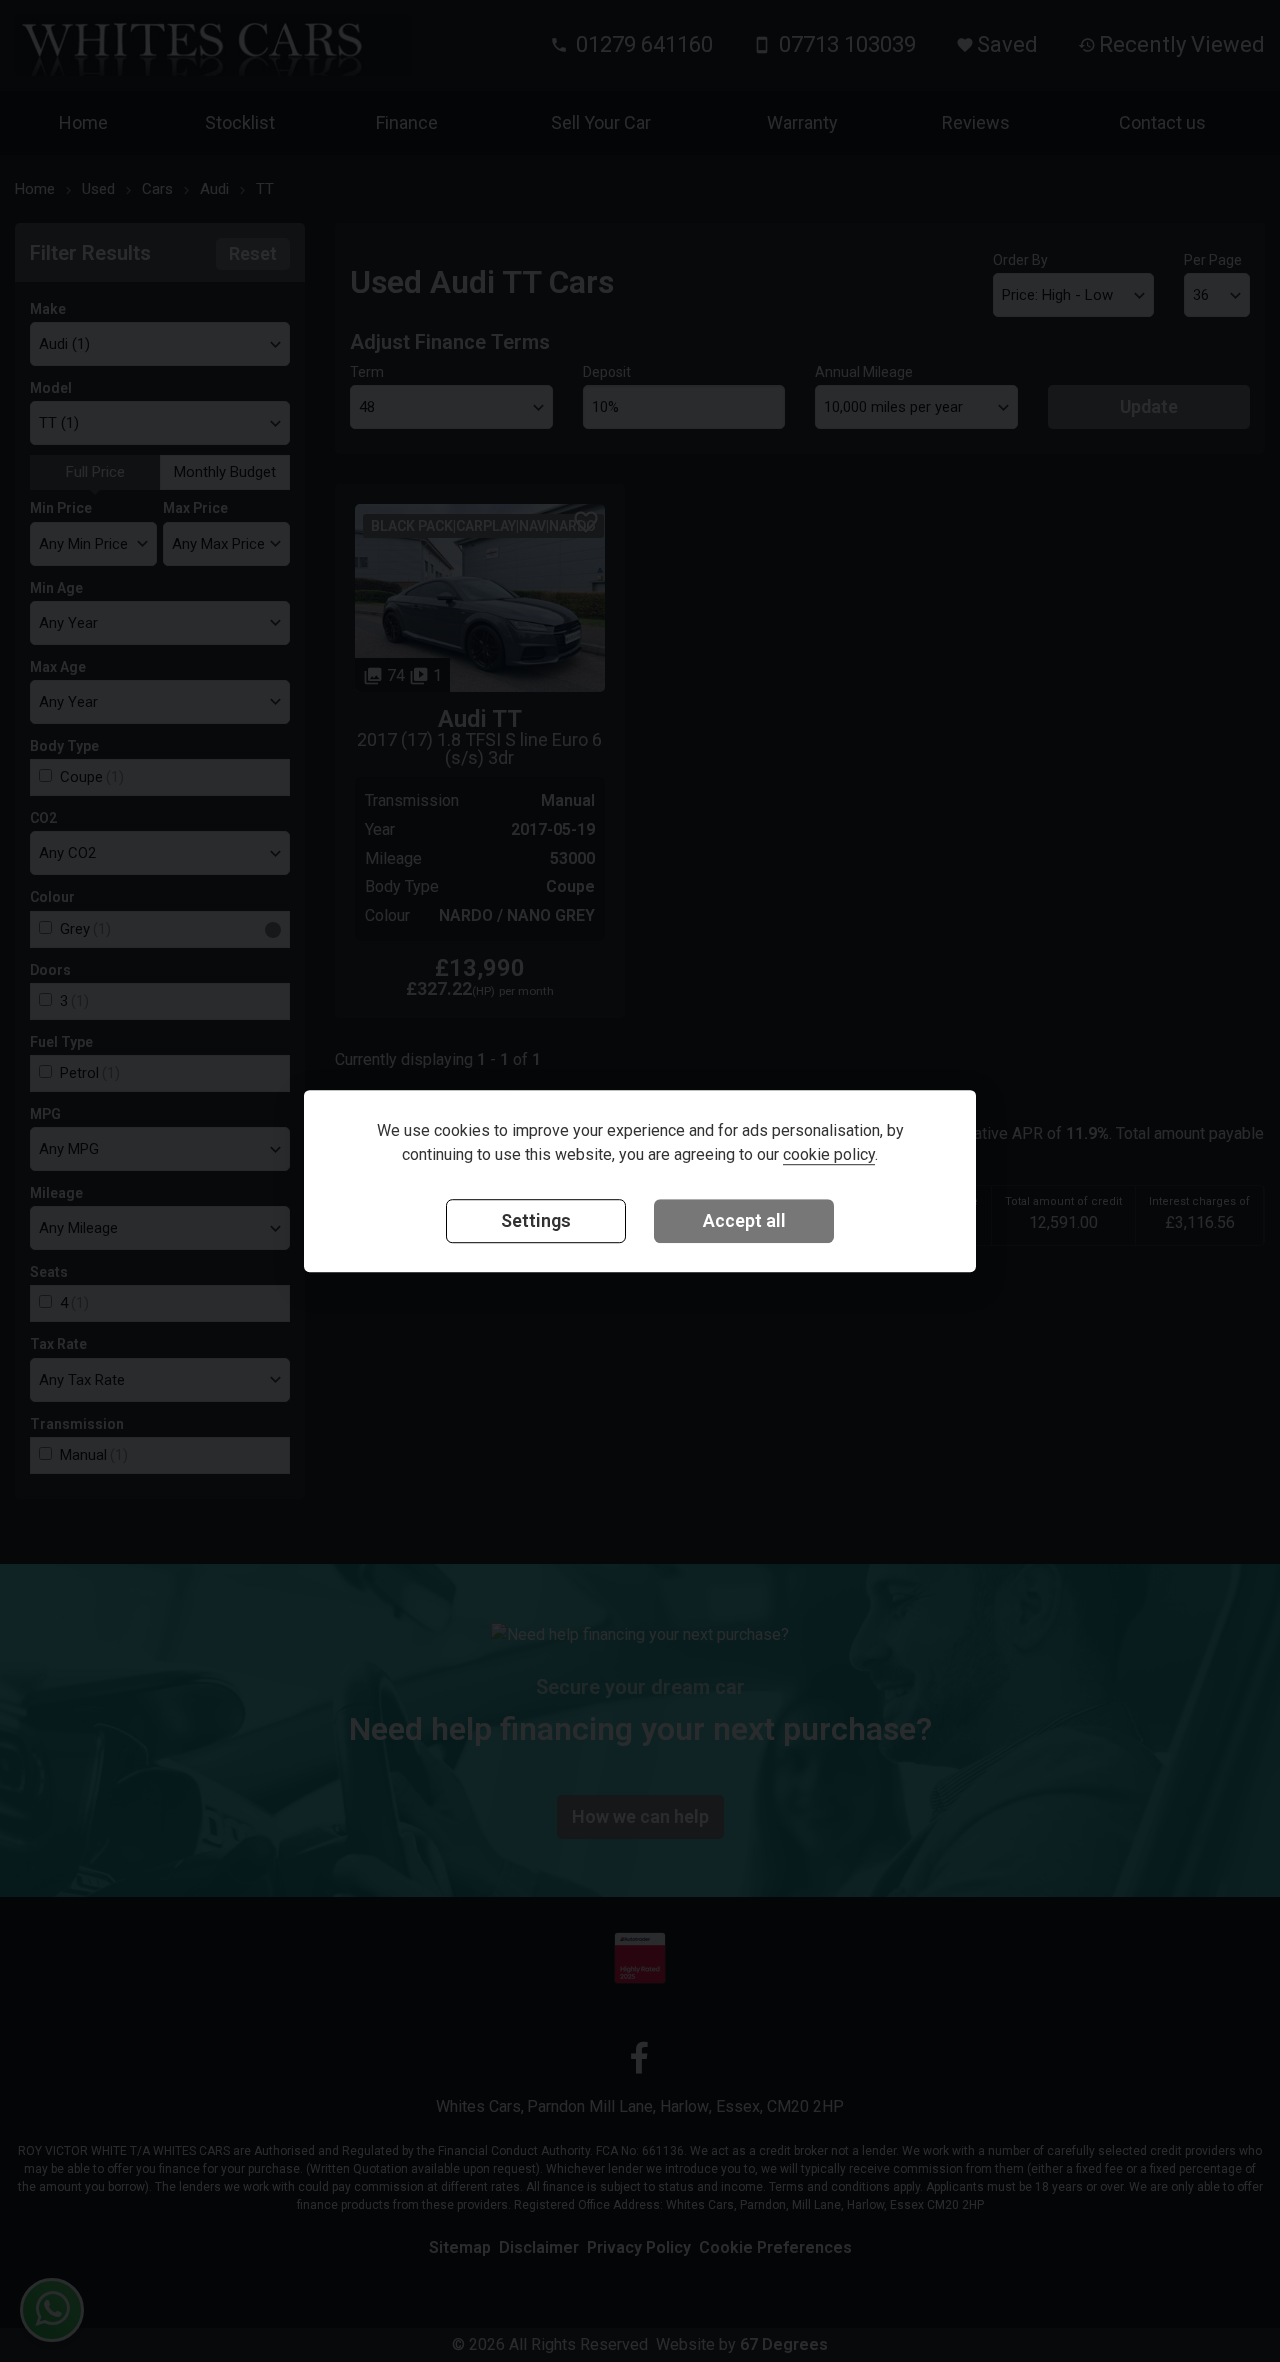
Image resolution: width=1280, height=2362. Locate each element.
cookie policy (829, 1154)
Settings (536, 1220)
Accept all (744, 1220)
